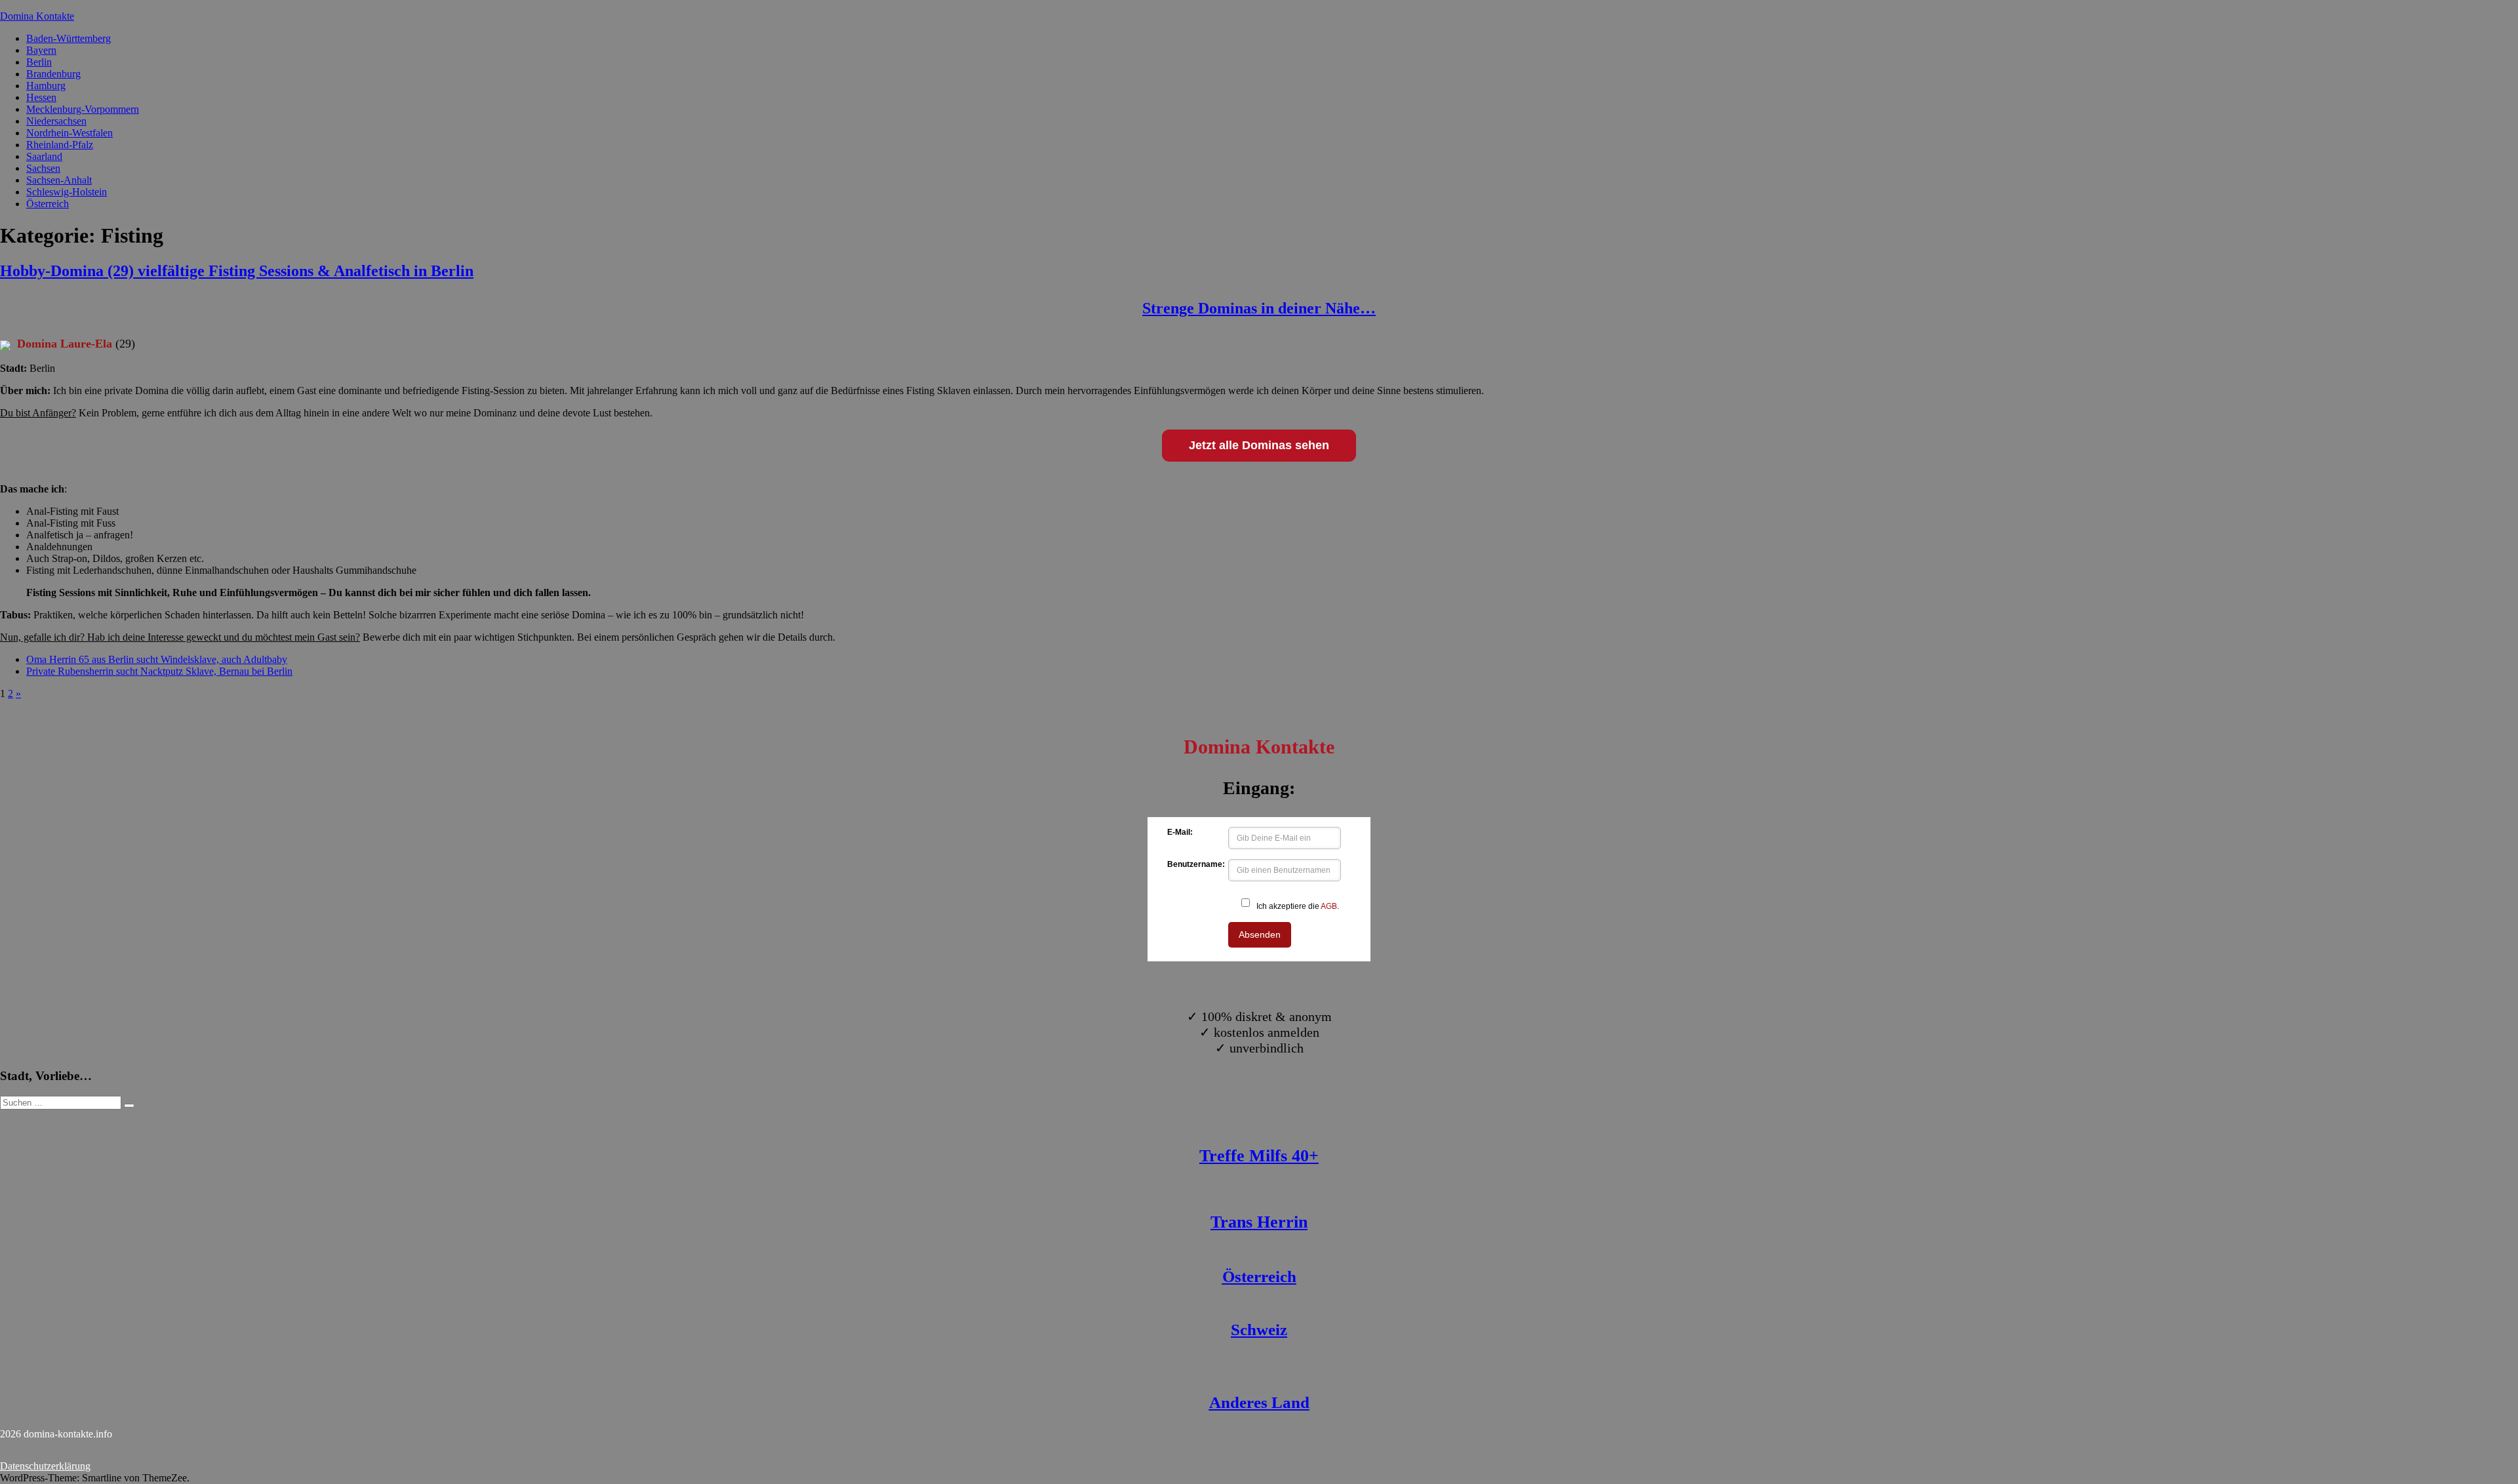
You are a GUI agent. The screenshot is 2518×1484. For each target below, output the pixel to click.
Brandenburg (53, 74)
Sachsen (43, 168)
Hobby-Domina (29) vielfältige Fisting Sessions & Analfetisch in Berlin (237, 271)
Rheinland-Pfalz (60, 145)
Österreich (48, 204)
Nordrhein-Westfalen (70, 133)
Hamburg (46, 86)
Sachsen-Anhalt (59, 180)
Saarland (44, 156)
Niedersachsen (56, 121)
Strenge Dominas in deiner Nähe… (1259, 308)
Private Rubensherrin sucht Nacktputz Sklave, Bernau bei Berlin (159, 671)
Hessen (41, 97)
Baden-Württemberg (69, 38)
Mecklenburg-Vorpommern (83, 109)
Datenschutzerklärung (45, 1466)
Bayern (41, 50)
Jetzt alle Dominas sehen (1259, 445)
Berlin (39, 62)
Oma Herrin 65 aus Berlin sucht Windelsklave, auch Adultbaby (157, 659)
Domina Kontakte (37, 16)
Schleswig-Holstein (67, 192)
